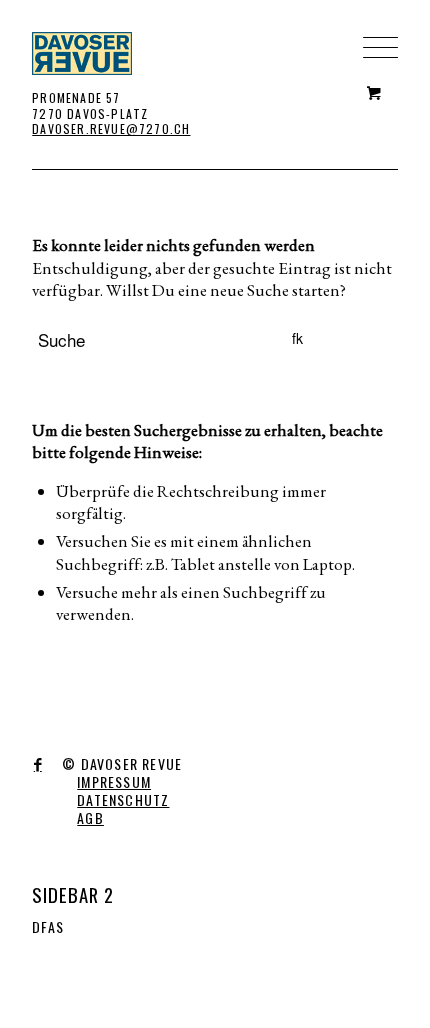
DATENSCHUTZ (123, 799)
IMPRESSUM (114, 781)
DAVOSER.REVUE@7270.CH (111, 128)
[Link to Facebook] (37, 765)
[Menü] (370, 15)
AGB (90, 817)
